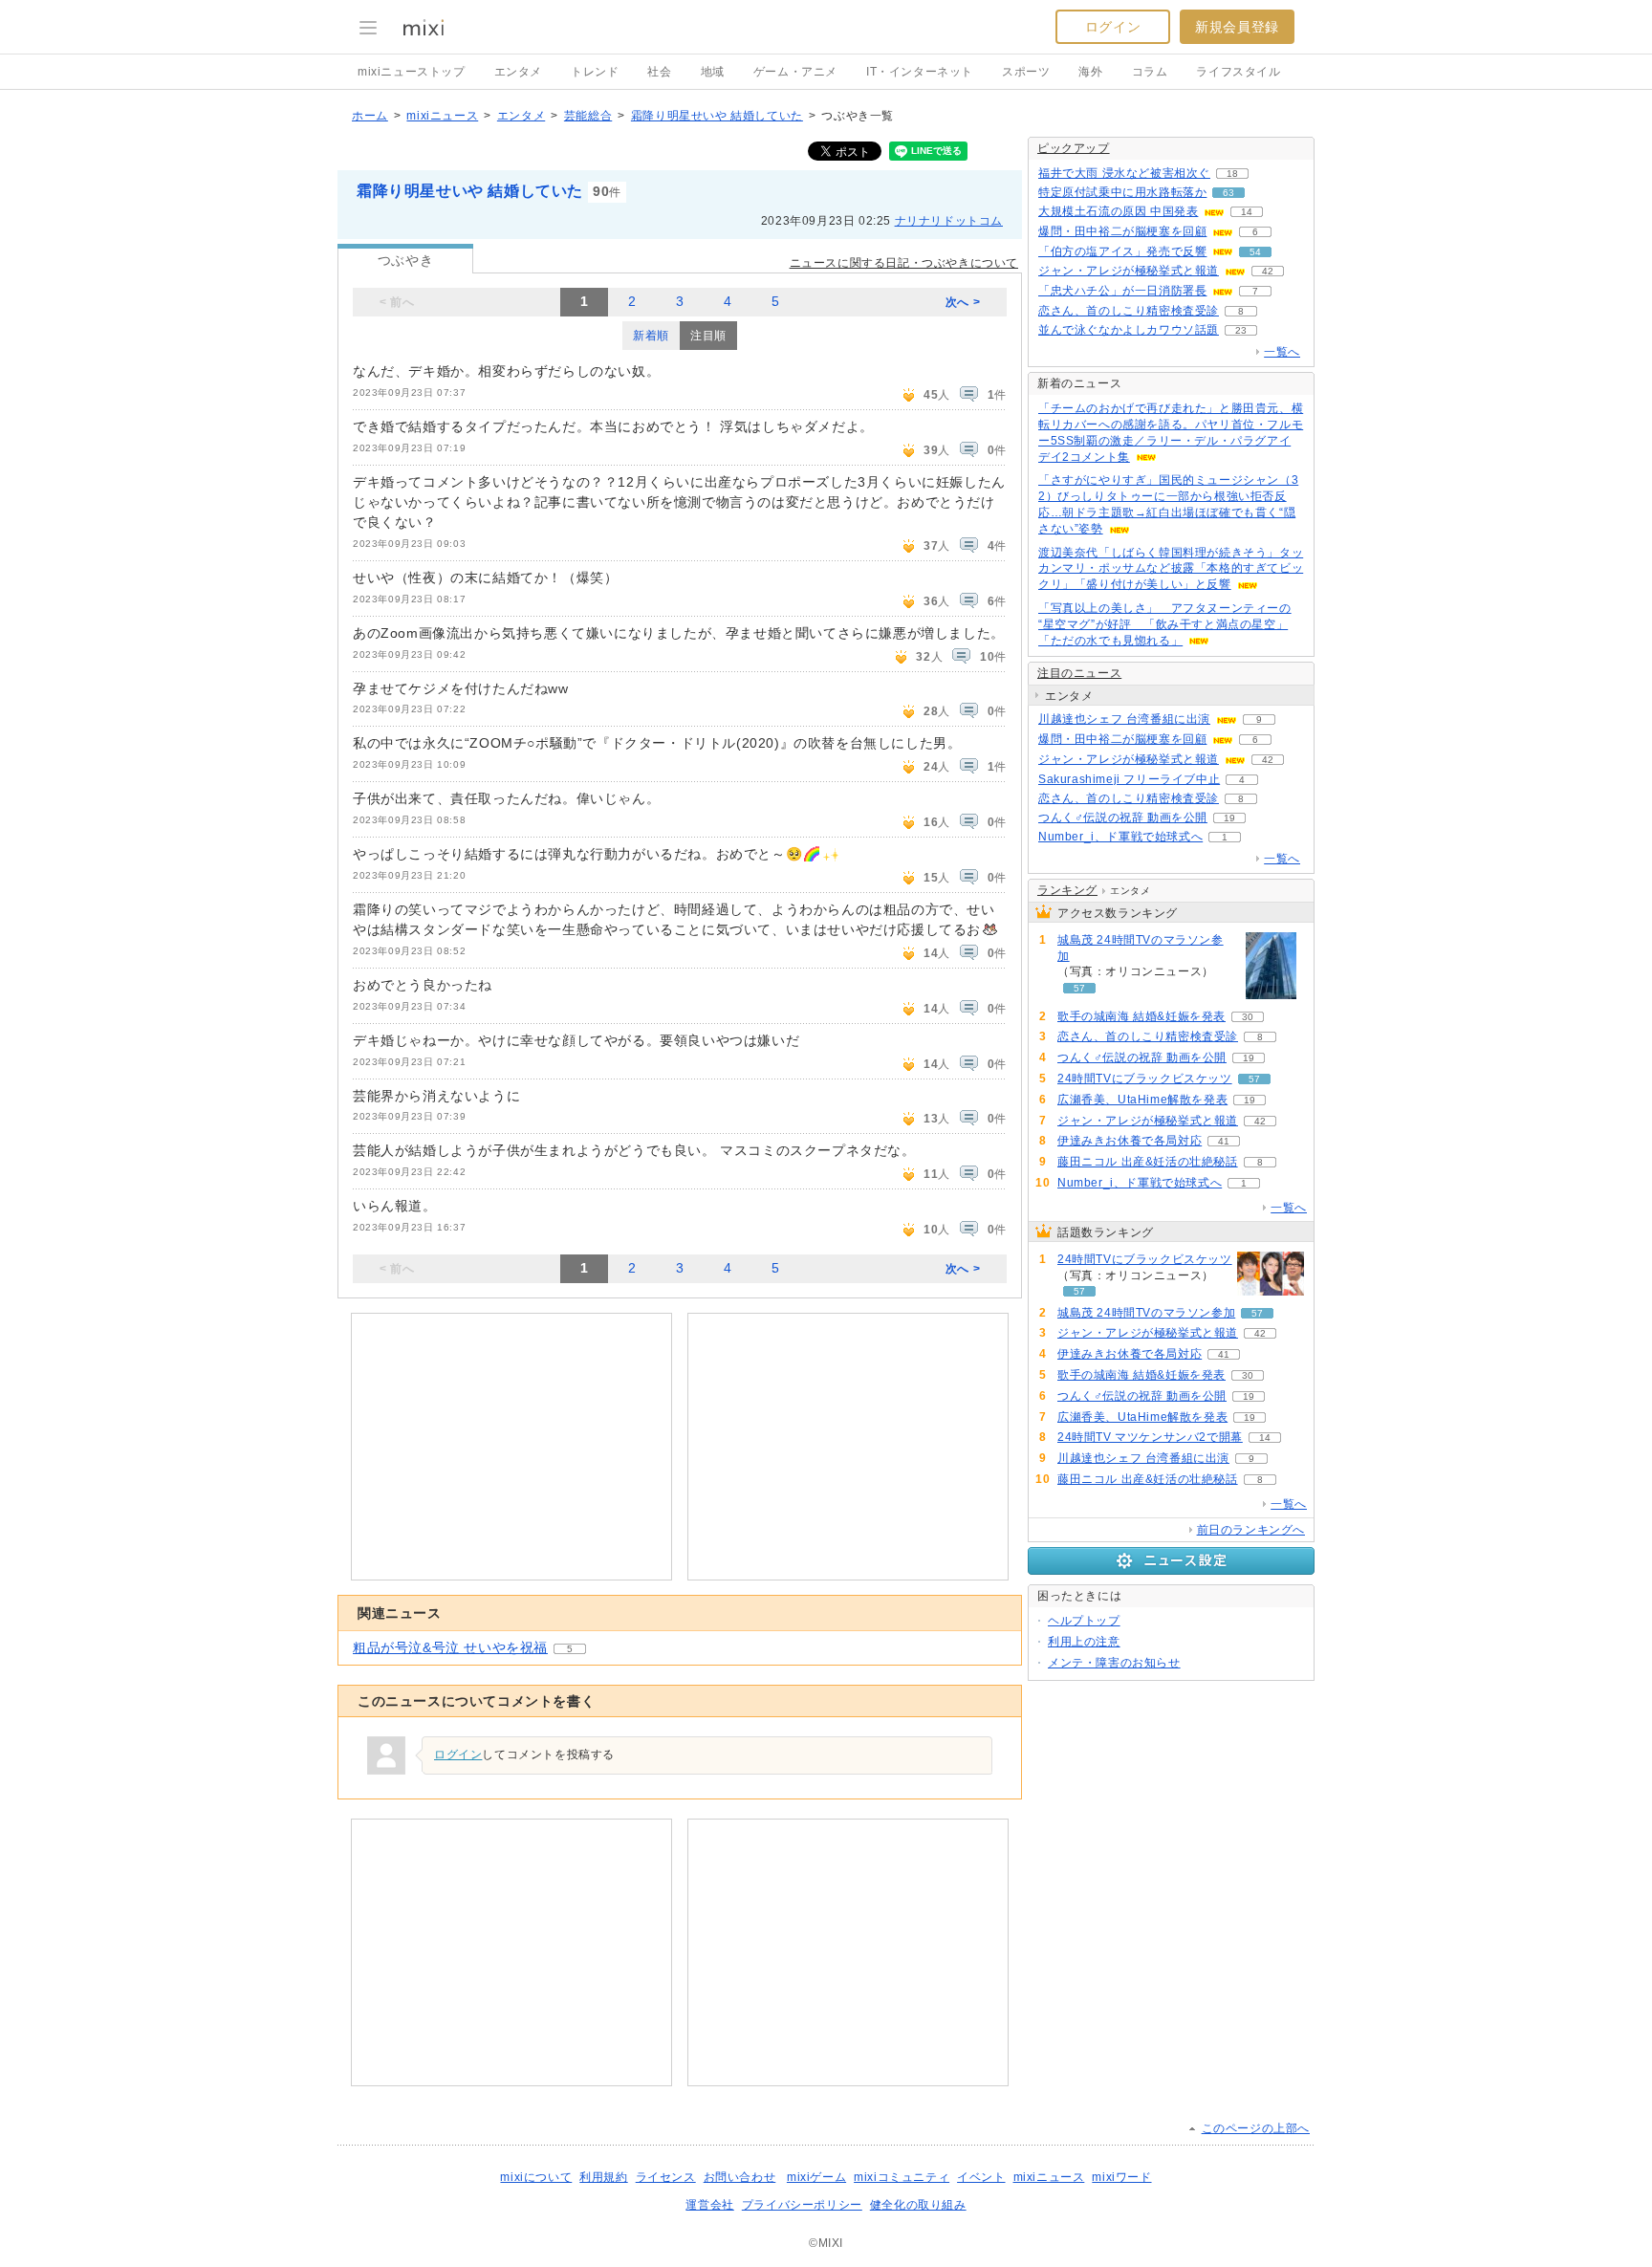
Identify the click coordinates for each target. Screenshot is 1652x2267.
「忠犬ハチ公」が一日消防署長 (1122, 291)
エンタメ (518, 72)
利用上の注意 (1084, 1642)
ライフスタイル (1238, 72)
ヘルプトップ (1084, 1621)
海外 (1090, 72)
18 (1232, 174)
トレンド (595, 72)
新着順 (651, 336)
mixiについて (536, 2177)
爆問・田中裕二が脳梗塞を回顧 (1122, 231)
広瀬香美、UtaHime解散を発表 (1142, 1100)
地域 (713, 72)
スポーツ (1026, 72)
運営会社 (709, 2205)
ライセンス (666, 2177)
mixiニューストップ (412, 72)
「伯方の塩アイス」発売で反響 (1122, 251)
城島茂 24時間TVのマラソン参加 (1141, 948)
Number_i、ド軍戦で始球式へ (1120, 837)
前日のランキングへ (1251, 1530)
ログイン (1113, 27)
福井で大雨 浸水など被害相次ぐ (1124, 173)
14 (1247, 212)
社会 (659, 72)
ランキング (1067, 890)
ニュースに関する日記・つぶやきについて (904, 263)
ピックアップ (1074, 148)
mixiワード (1121, 2177)
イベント (981, 2177)
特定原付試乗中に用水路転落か (1122, 192)
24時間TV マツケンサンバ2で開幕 (1150, 1437)
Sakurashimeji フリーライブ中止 (1129, 779)
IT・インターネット (920, 72)
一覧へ (1282, 352)
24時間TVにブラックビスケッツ (1145, 1079)
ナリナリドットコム (949, 221)
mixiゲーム (816, 2177)
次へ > (963, 302)
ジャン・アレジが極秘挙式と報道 (1129, 271)
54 (1255, 252)
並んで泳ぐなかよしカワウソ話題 (1129, 330)
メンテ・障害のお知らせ (1114, 1663)
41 (1224, 1141)
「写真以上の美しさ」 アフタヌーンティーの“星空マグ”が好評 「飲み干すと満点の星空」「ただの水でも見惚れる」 (1165, 624)
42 (1268, 271)
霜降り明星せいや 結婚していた (717, 116)
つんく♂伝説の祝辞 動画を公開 (1123, 817)
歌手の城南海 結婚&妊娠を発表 (1141, 1016)
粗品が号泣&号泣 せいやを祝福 (450, 1647)
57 (1079, 988)
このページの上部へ (1256, 2128)
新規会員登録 (1237, 27)
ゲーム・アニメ (795, 72)
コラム (1150, 72)
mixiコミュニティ (902, 2177)
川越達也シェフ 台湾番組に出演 (1124, 719)
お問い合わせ (740, 2177)
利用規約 (603, 2177)
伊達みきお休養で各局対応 (1130, 1141)
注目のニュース (1079, 673)
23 (1241, 330)
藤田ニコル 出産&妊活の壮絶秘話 (1148, 1162)
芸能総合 (588, 116)
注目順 (708, 336)
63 (1228, 193)
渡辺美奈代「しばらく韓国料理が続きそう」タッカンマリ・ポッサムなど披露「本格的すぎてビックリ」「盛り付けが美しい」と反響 (1171, 569)
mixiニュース (442, 116)
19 (1229, 818)
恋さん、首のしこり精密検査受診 (1129, 311)
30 (1248, 1017)
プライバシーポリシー (802, 2205)
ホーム (370, 116)
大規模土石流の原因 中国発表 (1118, 211)
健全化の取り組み (918, 2205)
